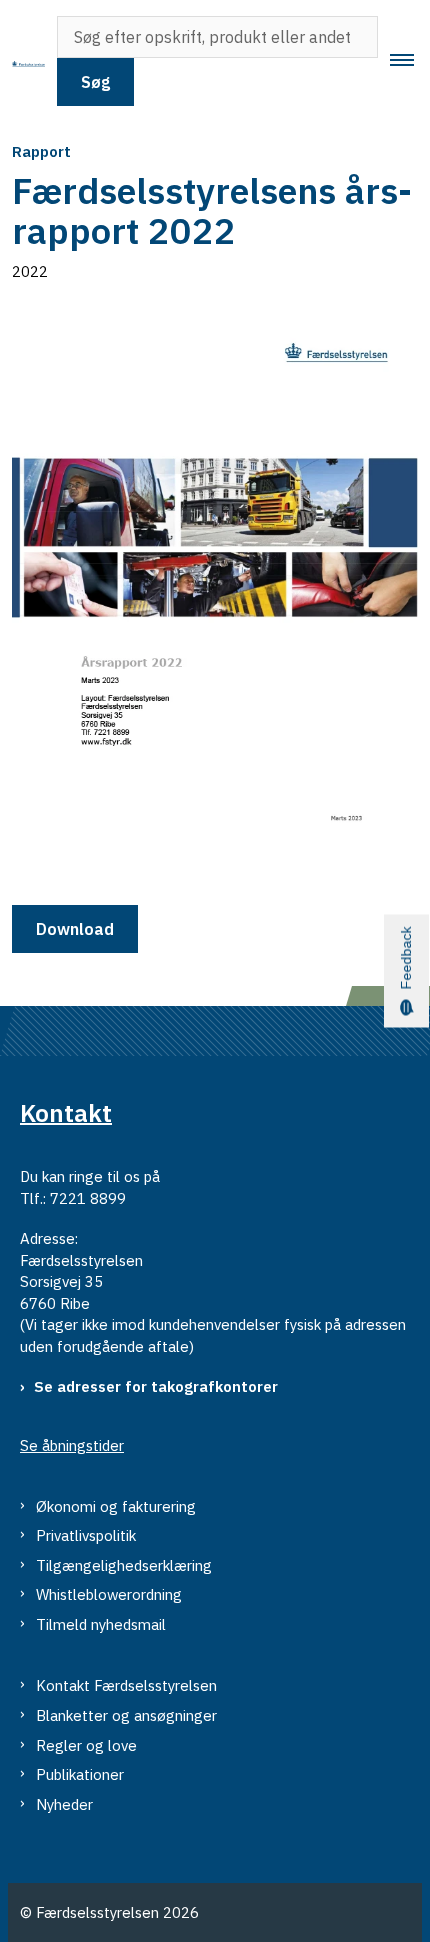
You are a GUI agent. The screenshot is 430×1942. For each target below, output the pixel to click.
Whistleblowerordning (109, 1594)
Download (75, 929)
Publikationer (80, 1774)
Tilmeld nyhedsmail (101, 1624)
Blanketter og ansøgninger (126, 1715)
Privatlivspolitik (86, 1535)
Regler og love (86, 1745)
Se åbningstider (72, 1445)
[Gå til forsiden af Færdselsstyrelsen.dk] (22, 61)
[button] (410, 61)
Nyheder (64, 1804)
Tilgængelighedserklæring (124, 1565)
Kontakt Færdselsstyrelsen (126, 1685)
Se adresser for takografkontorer (156, 1386)
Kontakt (66, 1112)
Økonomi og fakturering (116, 1506)
